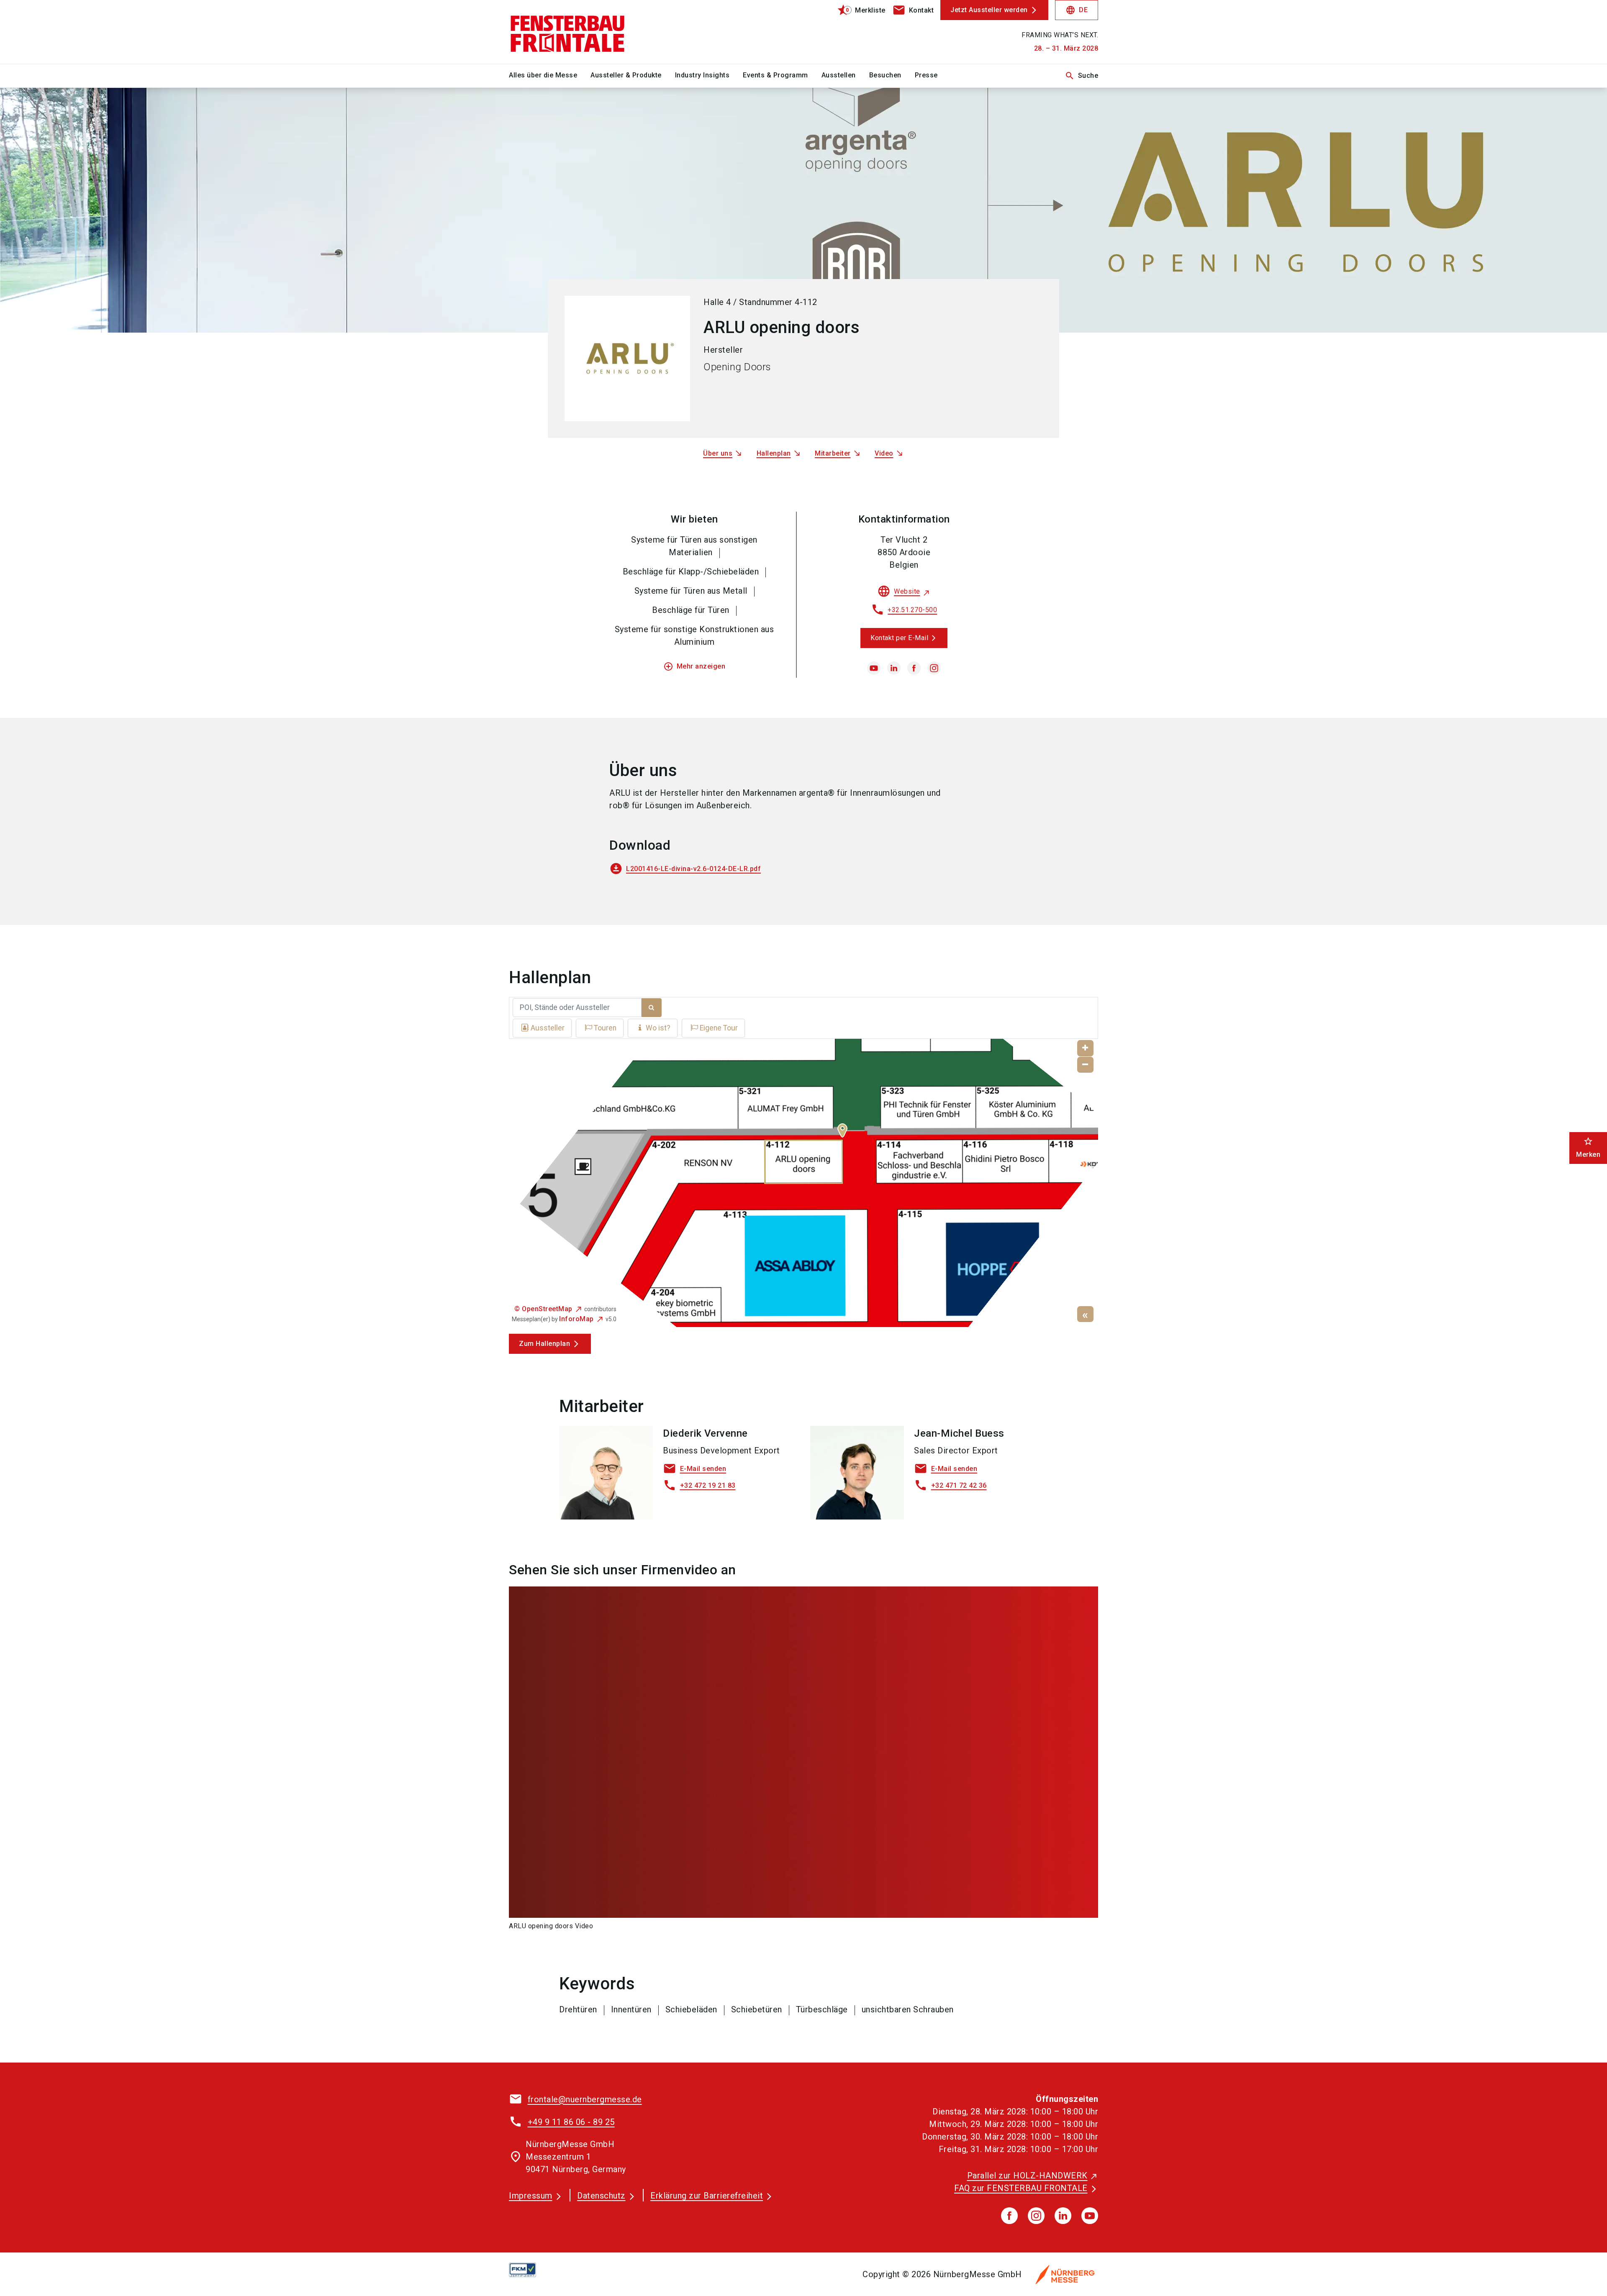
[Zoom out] (1085, 1065)
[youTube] (1090, 2216)
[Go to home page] (578, 32)
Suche (1082, 76)
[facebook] (914, 668)
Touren (605, 1028)
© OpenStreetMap (543, 1309)
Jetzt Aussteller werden (989, 10)
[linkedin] (894, 668)
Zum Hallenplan (544, 1344)
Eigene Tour (719, 1028)
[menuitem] (550, 76)
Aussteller (548, 1028)
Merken (1588, 1147)
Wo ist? (658, 1028)
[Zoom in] (1085, 1048)
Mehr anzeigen (694, 666)
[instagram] (934, 668)
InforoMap (576, 1319)
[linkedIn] (1063, 2216)
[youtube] (874, 668)
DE (1077, 10)
